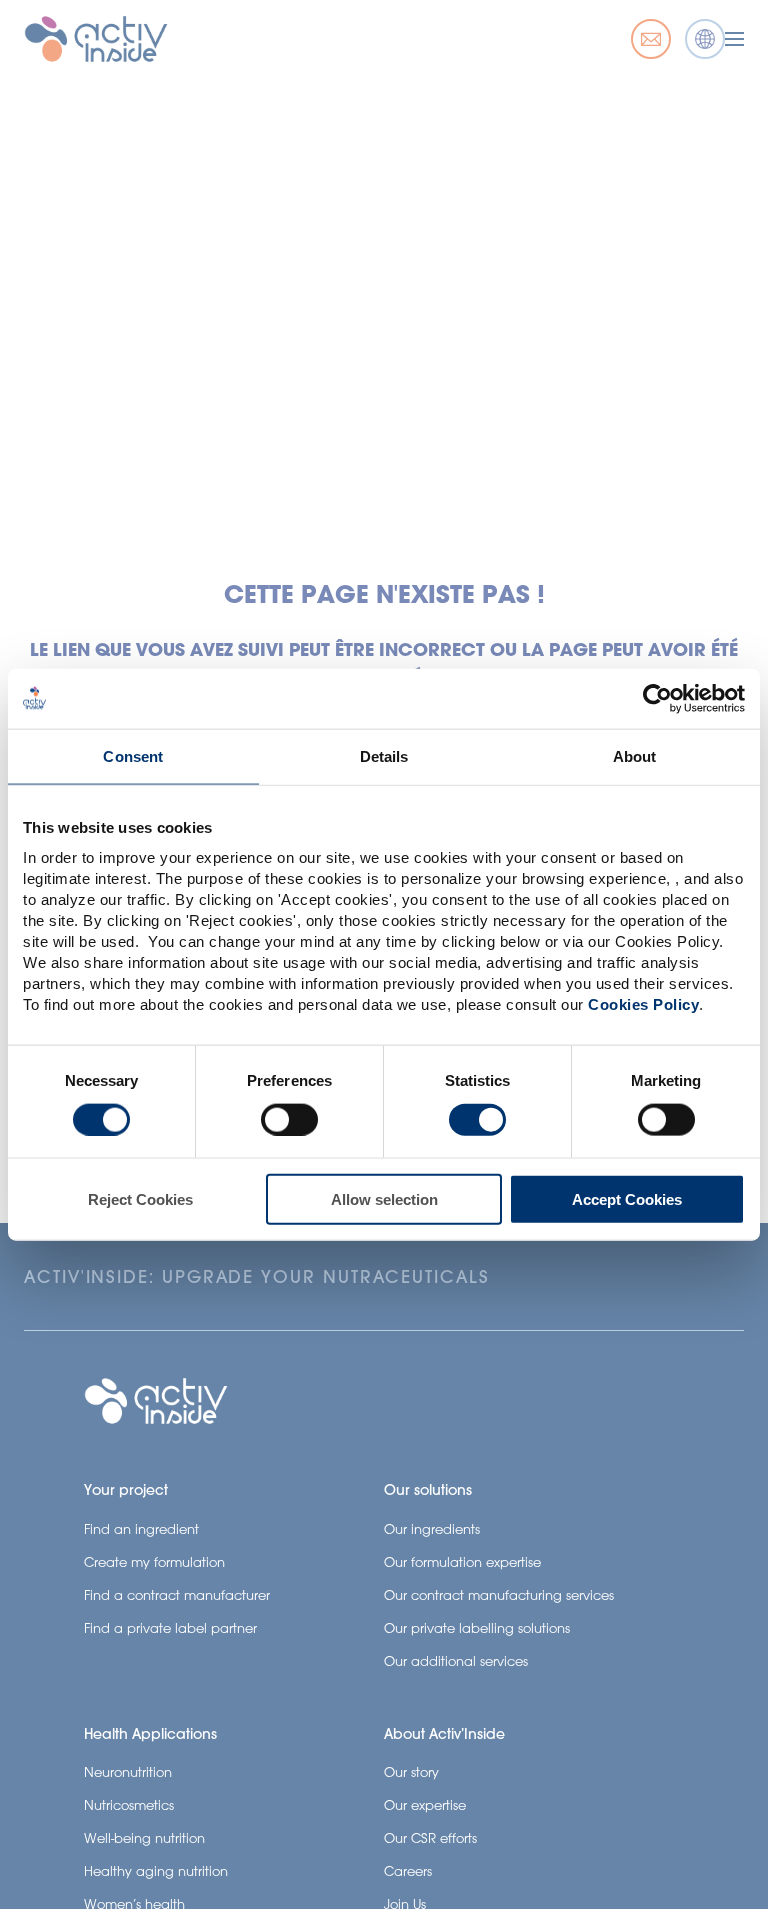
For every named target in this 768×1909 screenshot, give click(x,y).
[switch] (289, 1119)
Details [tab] (384, 755)
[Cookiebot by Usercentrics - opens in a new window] (657, 698)
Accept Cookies (627, 1199)
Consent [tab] (133, 755)
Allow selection (384, 1199)
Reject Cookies (140, 1199)
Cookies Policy (643, 1004)
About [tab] (635, 755)
